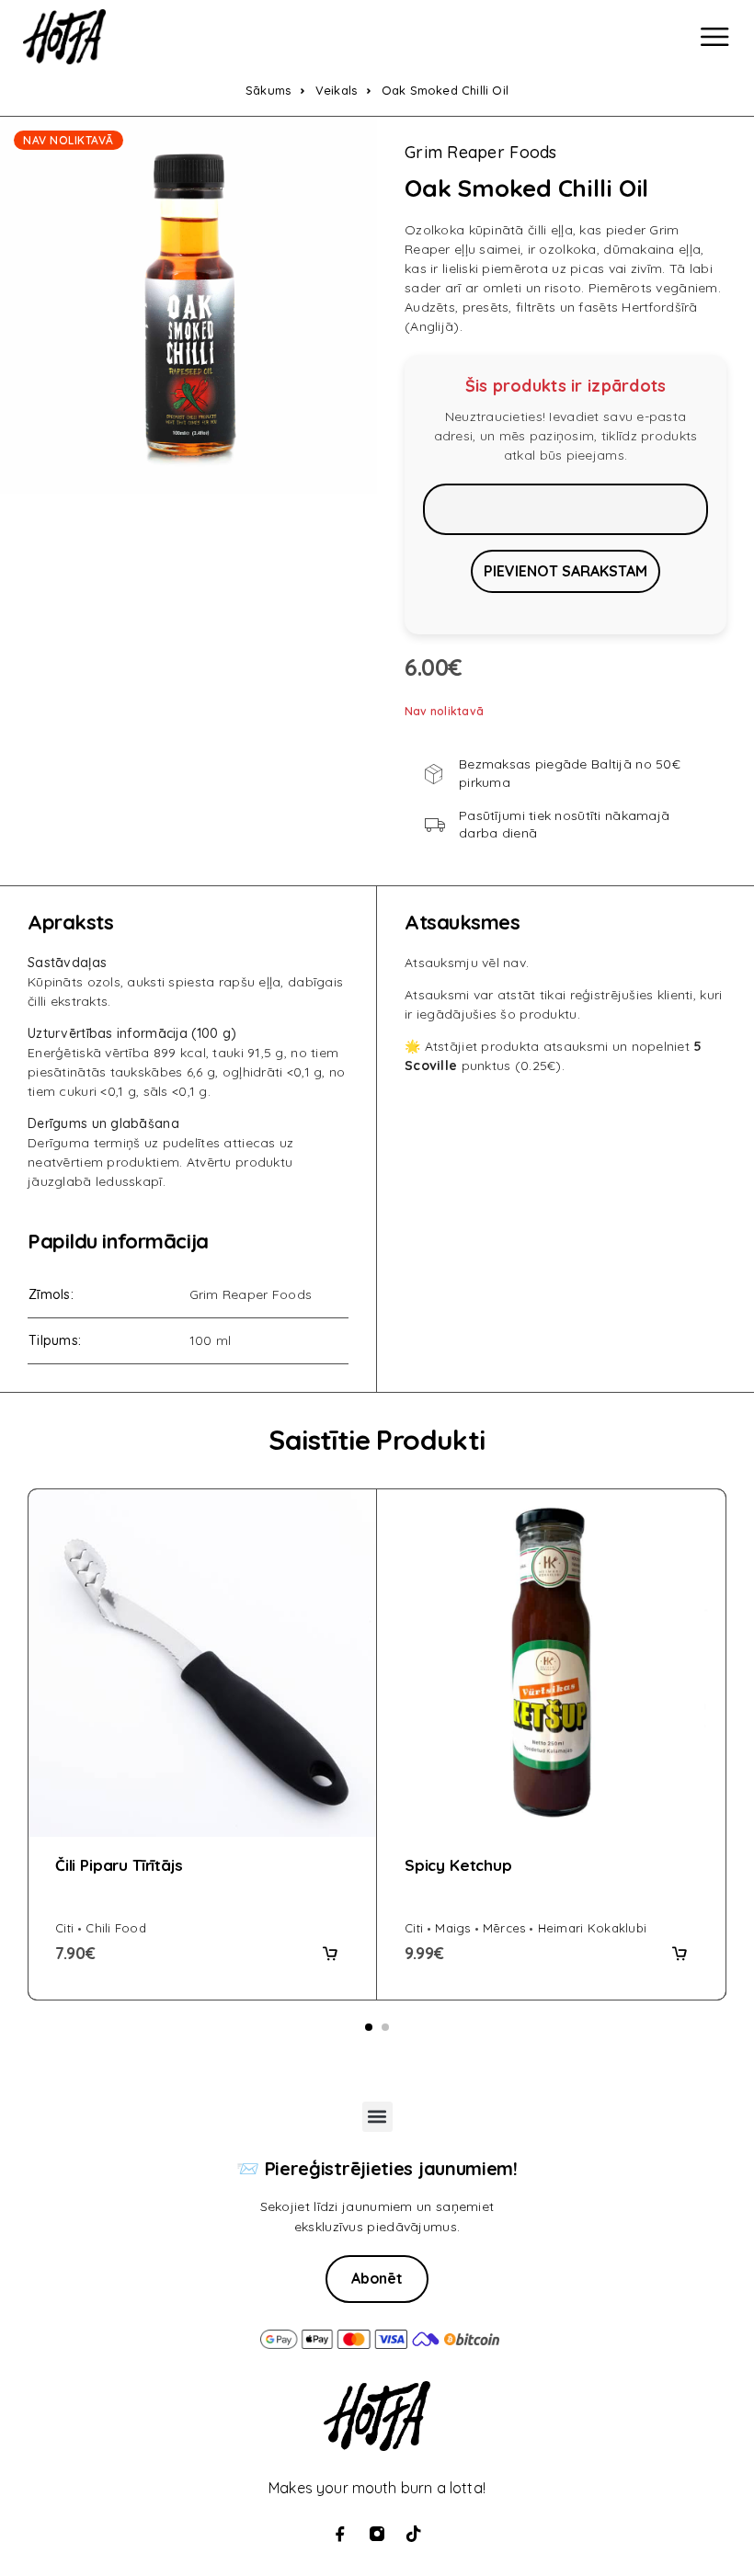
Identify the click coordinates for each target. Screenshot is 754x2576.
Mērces (504, 1928)
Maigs (452, 1928)
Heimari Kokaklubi (592, 1928)
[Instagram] (377, 2534)
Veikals (336, 90)
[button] (330, 1954)
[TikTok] (414, 2534)
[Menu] (714, 37)
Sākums (268, 90)
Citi (64, 1928)
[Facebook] (340, 2534)
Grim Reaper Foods (481, 153)
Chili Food (116, 1928)
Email (565, 509)
